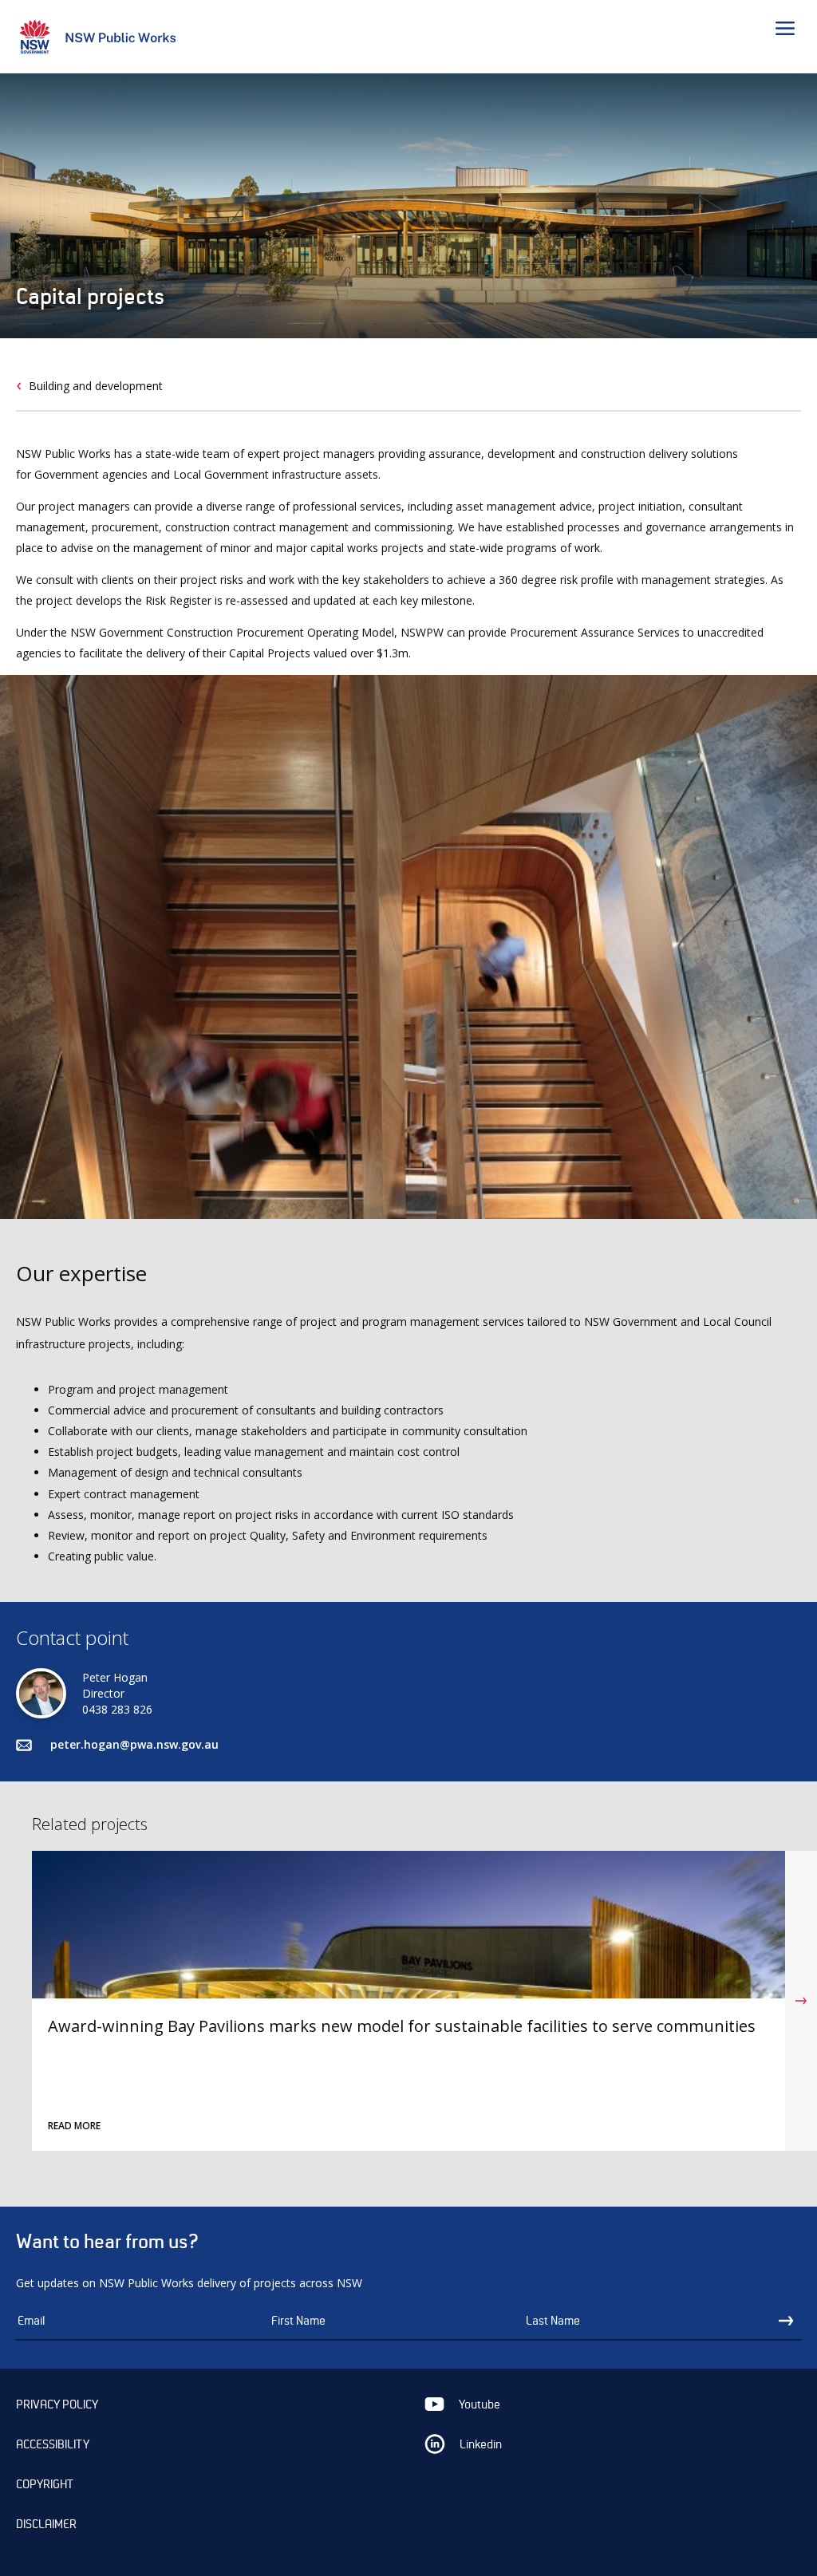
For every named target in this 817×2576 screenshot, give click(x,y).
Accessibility (53, 2444)
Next (801, 2001)
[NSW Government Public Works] (103, 39)
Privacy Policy (57, 2404)
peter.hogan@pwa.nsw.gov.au (134, 1744)
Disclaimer (46, 2524)
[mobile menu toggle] (788, 31)
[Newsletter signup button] (789, 2321)
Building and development (96, 386)
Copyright (45, 2484)
